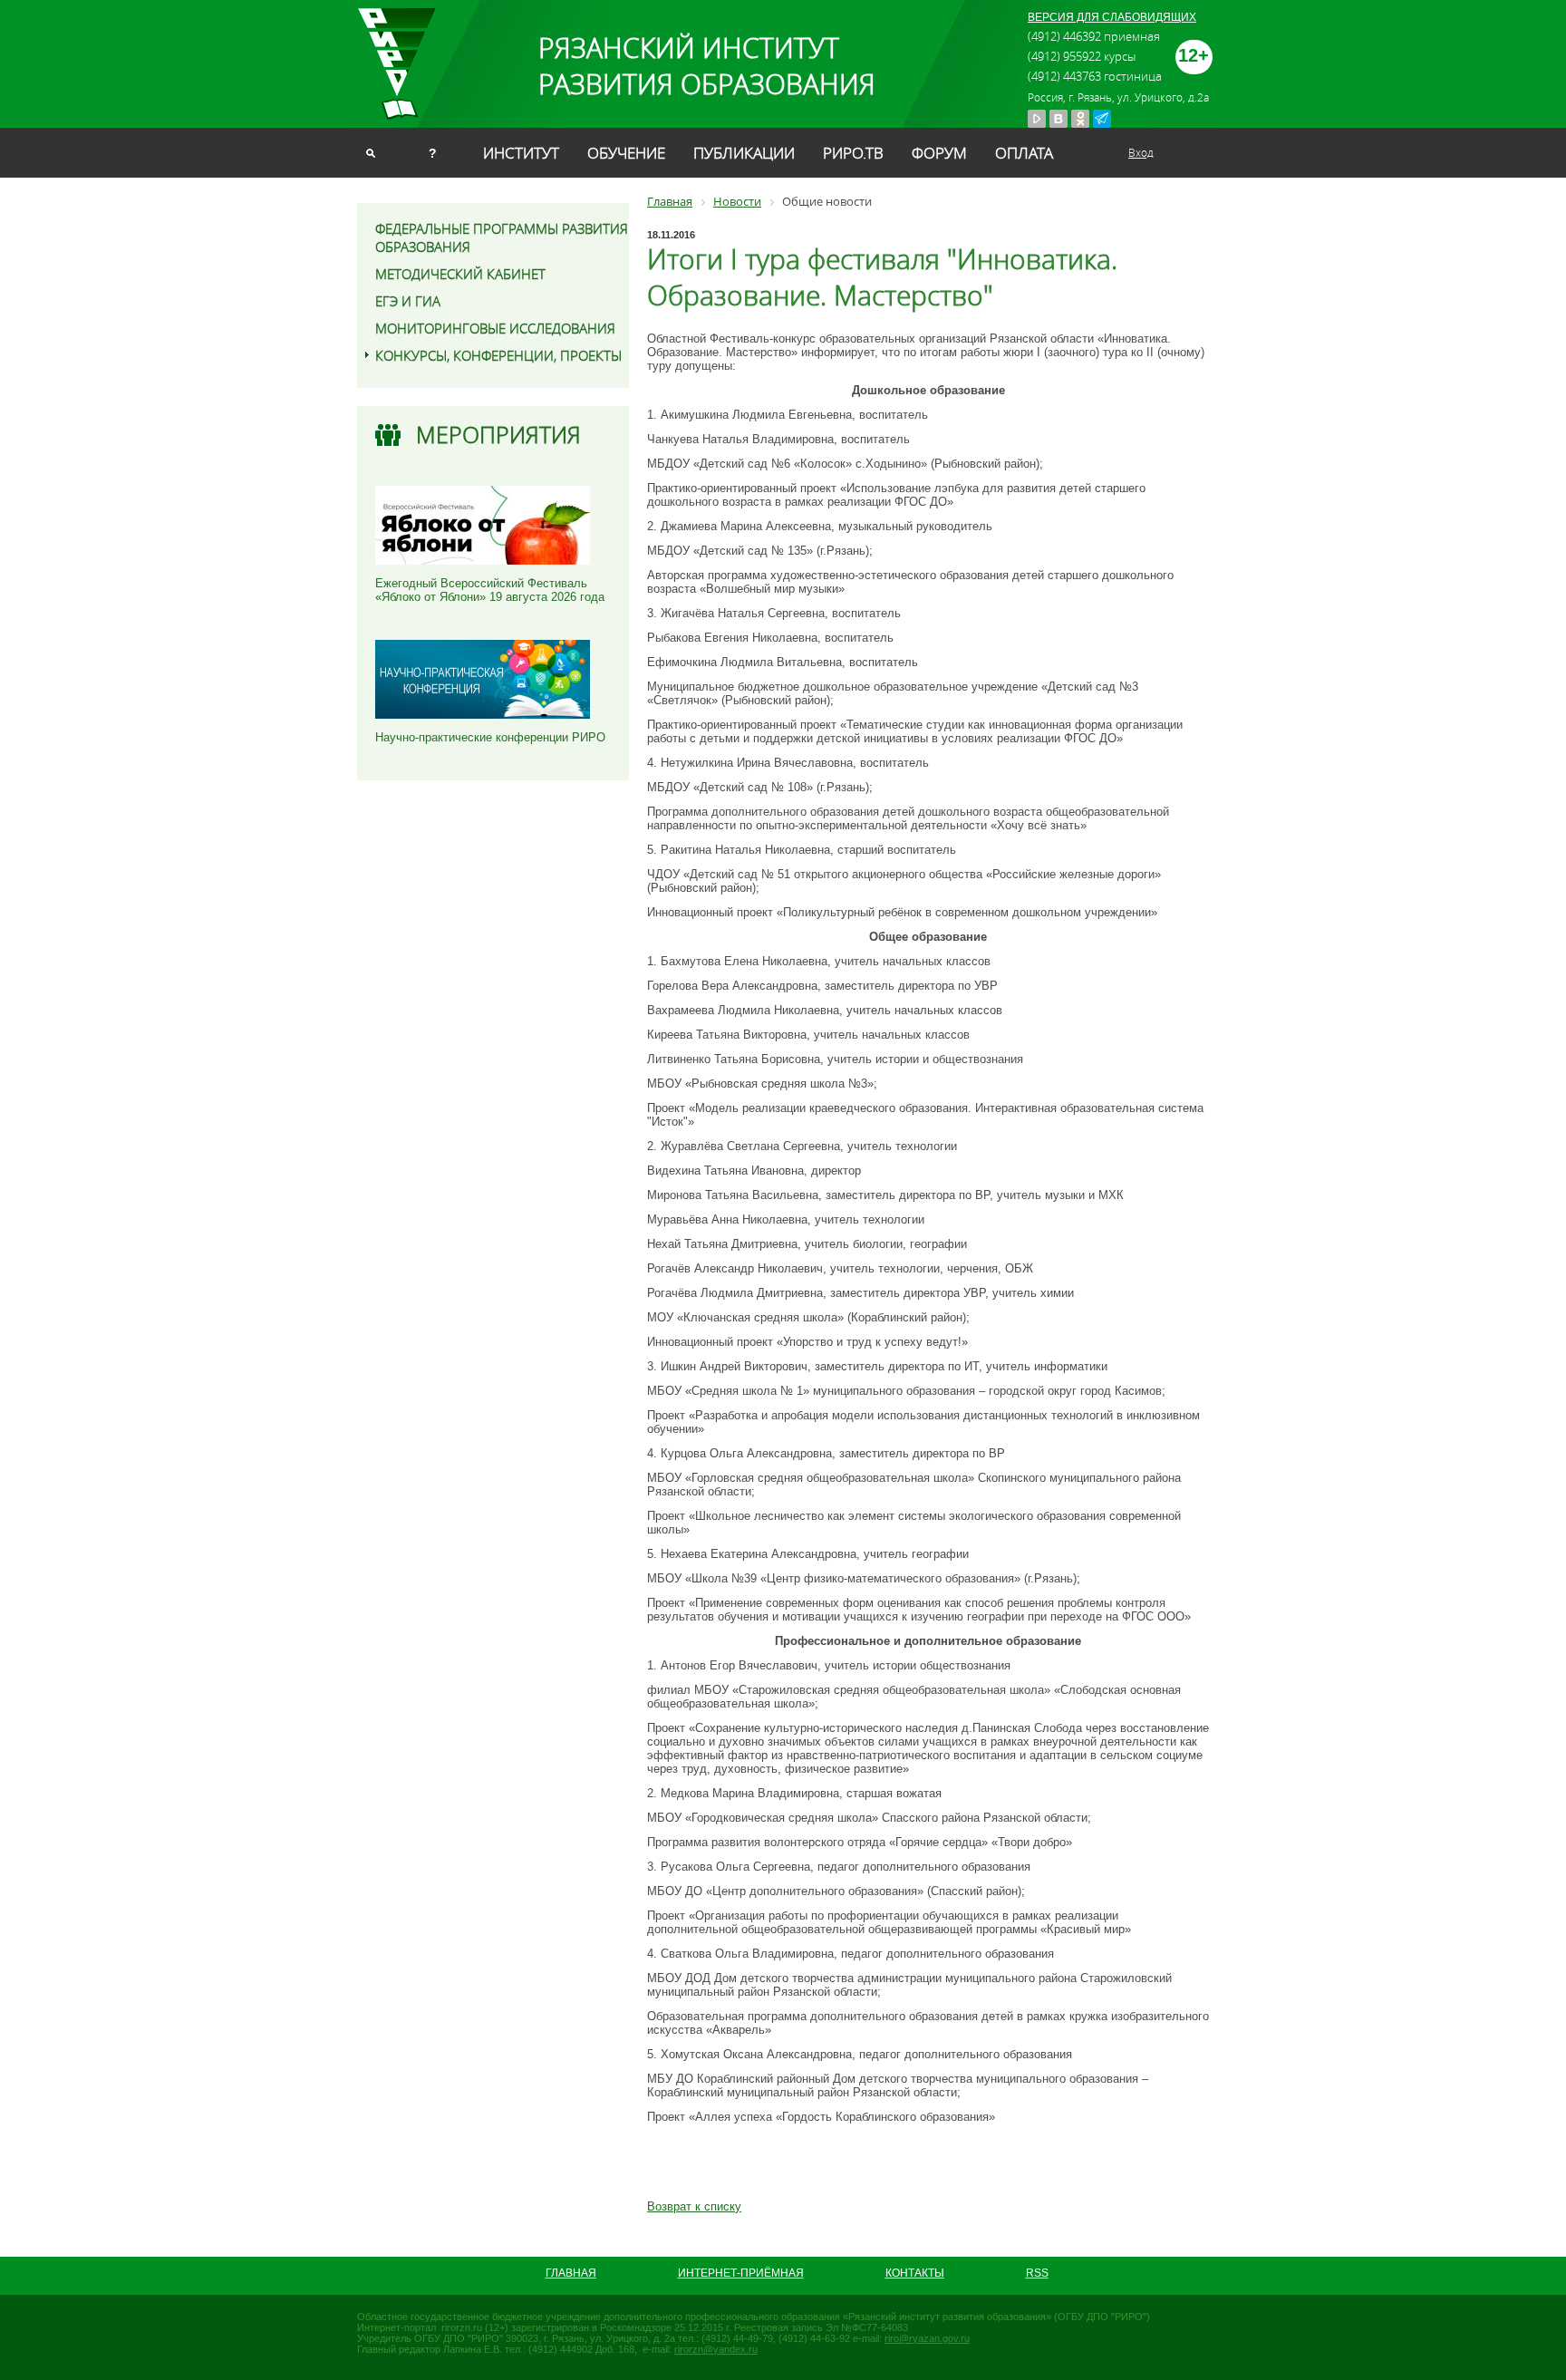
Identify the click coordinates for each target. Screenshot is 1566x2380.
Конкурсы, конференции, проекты (498, 355)
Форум (939, 153)
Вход (1141, 152)
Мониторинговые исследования (495, 328)
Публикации (744, 153)
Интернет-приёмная (741, 2273)
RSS (1037, 2273)
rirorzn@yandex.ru (716, 2349)
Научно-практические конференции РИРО (490, 737)
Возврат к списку (694, 2206)
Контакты (915, 2273)
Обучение (626, 153)
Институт (521, 153)
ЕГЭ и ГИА (408, 301)
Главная (571, 2273)
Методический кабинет (460, 274)
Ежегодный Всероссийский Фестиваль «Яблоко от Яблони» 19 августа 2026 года (490, 590)
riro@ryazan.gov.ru (927, 2338)
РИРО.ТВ (853, 153)
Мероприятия (498, 435)
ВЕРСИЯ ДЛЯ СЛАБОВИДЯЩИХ (1112, 17)
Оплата (1024, 153)
